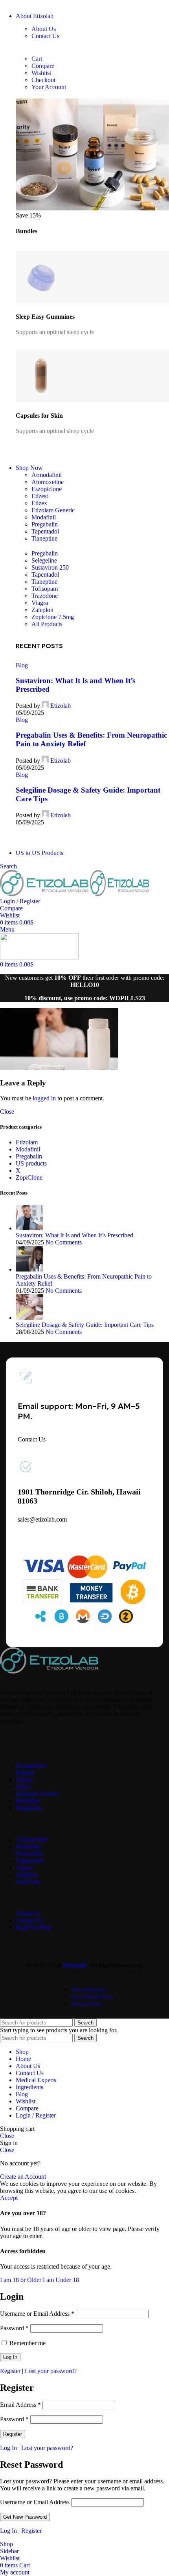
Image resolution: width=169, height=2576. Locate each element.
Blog (22, 665)
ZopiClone (29, 1177)
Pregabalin (29, 1156)
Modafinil (28, 1149)
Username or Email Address (37, 2314)
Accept (9, 2198)
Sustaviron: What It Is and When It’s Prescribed (74, 1235)
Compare (27, 2108)
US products (31, 1163)
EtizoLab (75, 1965)
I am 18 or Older (21, 2280)
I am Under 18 (61, 2280)
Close (7, 1112)
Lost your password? (51, 2371)
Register (10, 2371)
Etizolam (27, 1142)
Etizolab (61, 706)
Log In (8, 2448)
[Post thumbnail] (29, 1228)
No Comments (64, 1242)
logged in (44, 1098)
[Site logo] (45, 894)
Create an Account (23, 2177)
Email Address (20, 2405)
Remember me (27, 2343)
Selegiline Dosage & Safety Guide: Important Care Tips (85, 1325)
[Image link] (49, 1671)
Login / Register (36, 2115)
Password (14, 2328)
